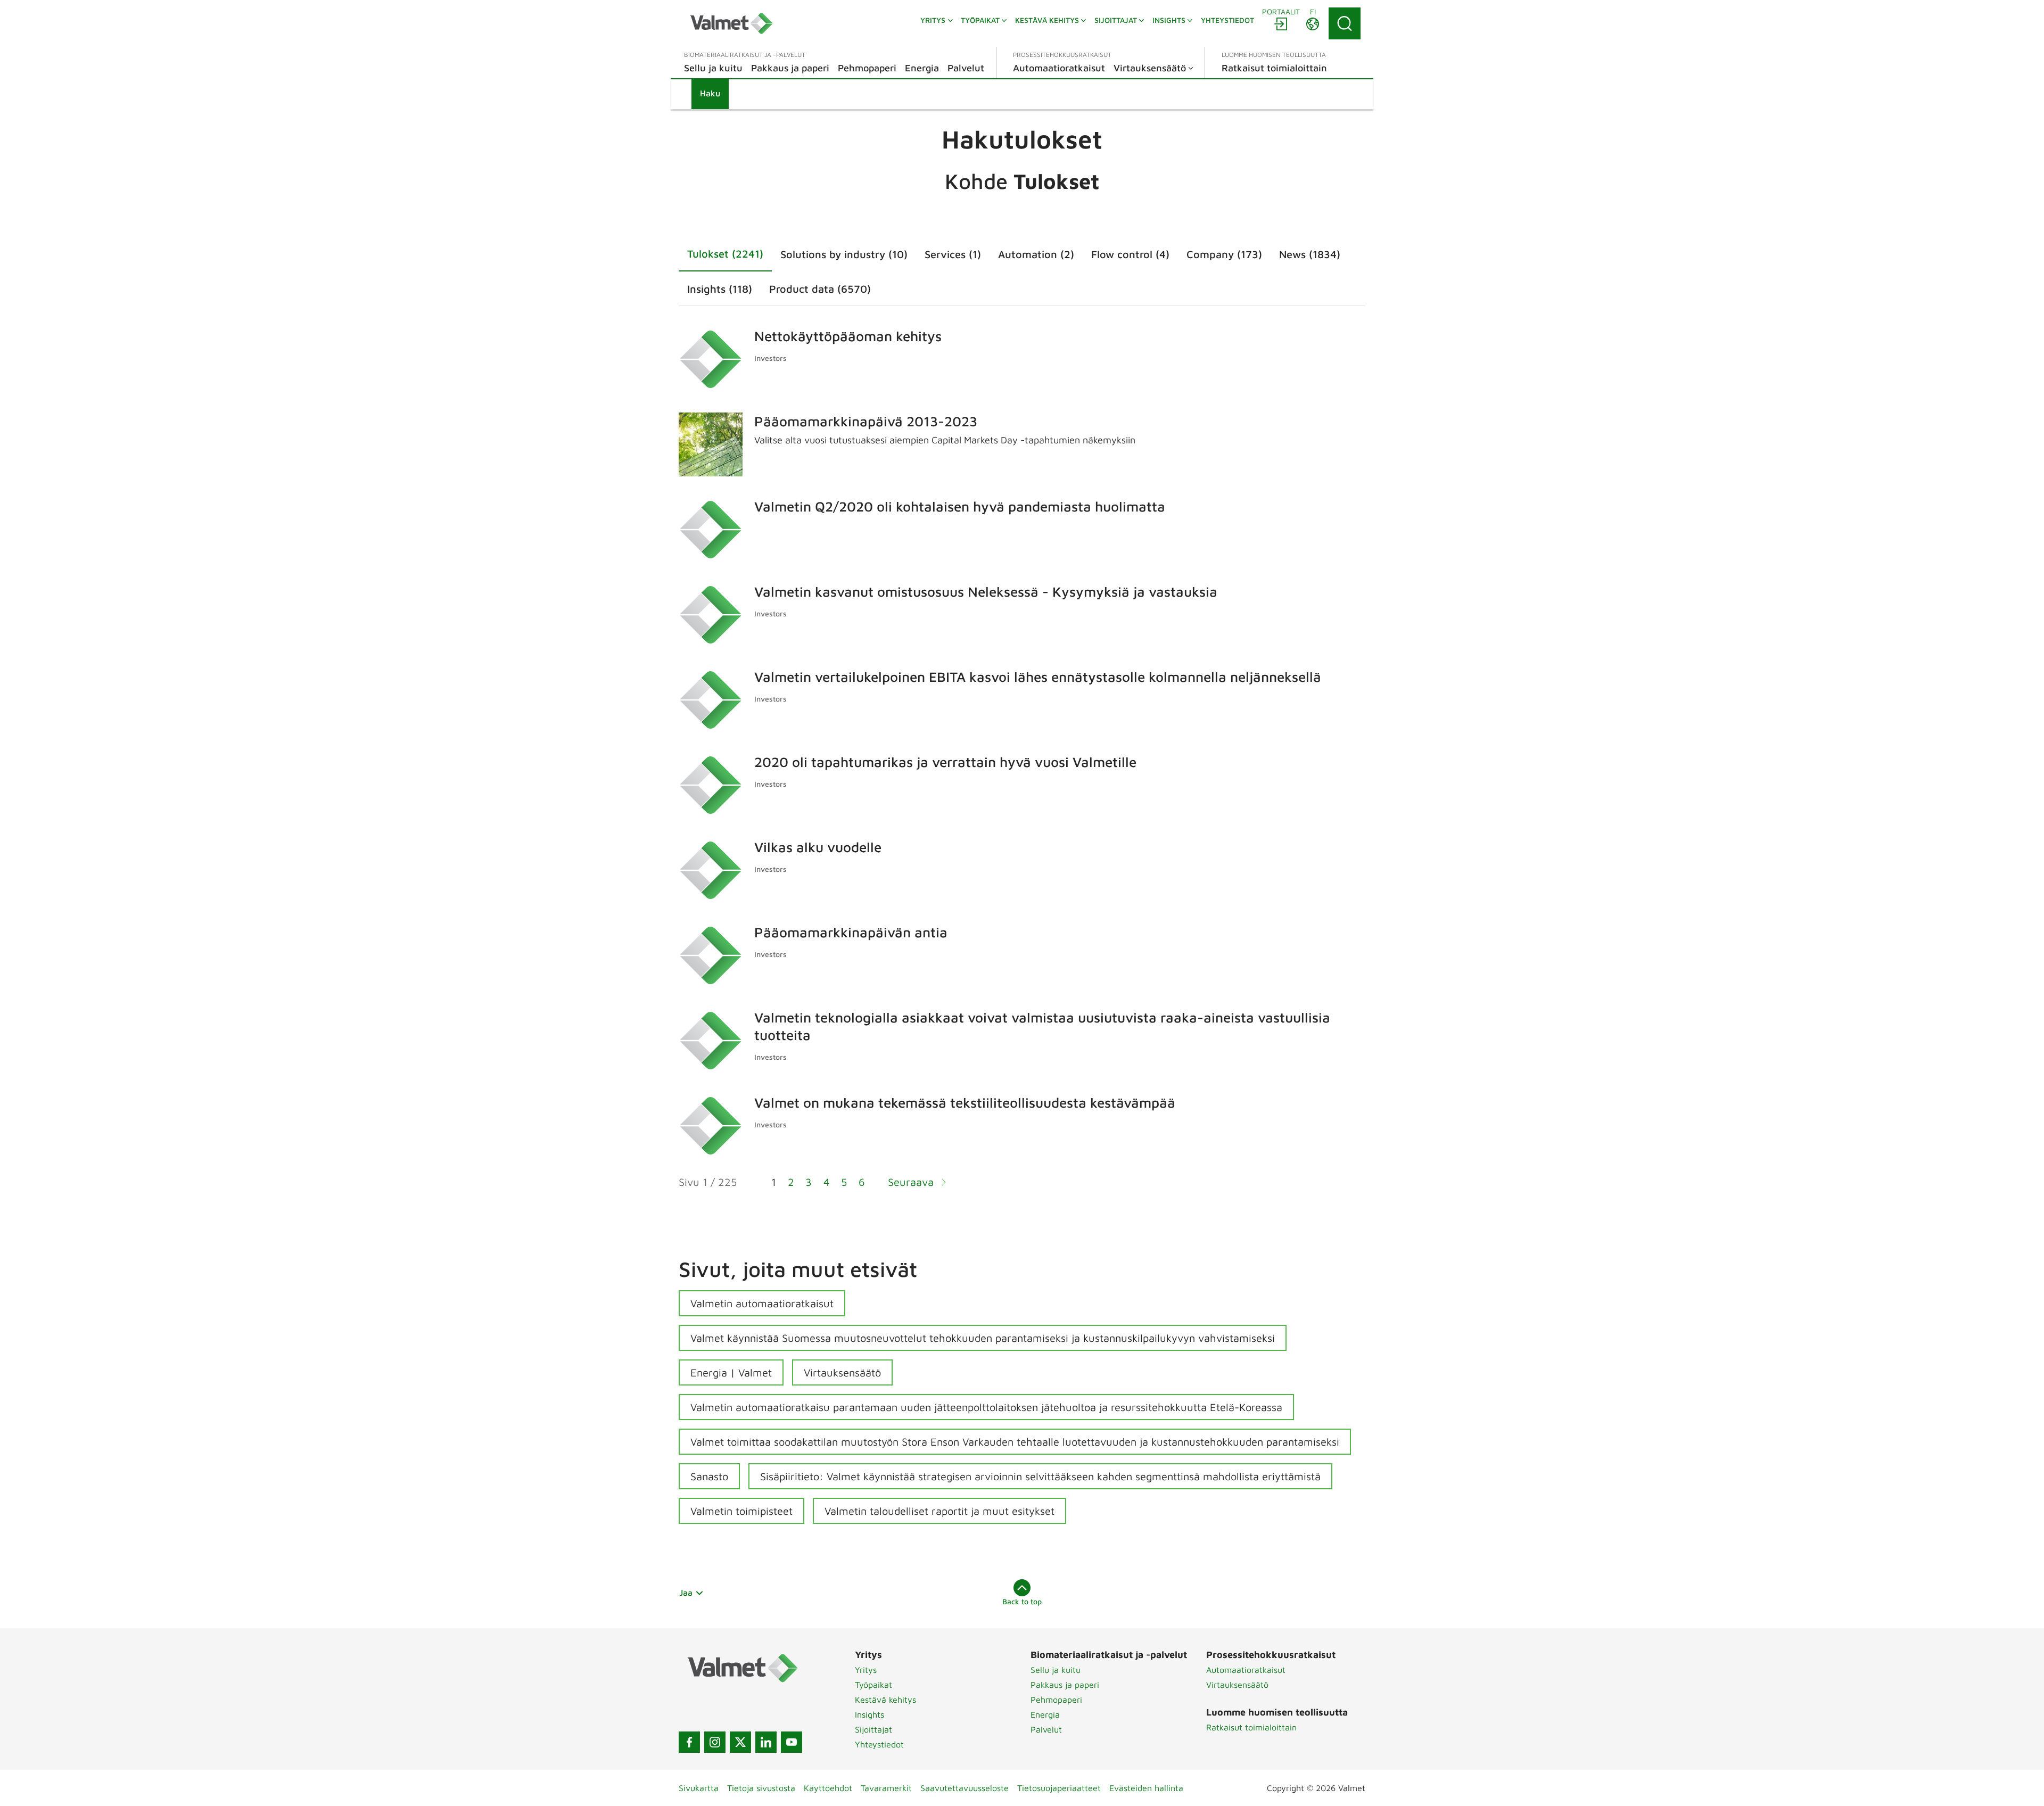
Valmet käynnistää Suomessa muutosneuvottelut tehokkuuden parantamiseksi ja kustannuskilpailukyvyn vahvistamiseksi (983, 1338)
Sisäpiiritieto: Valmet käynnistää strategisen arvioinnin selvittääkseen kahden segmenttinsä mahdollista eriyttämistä (1040, 1476)
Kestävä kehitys (885, 1700)
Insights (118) (720, 289)
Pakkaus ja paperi (1065, 1685)
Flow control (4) (1130, 254)
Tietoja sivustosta (761, 1788)
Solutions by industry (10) (844, 254)
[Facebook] (689, 1742)
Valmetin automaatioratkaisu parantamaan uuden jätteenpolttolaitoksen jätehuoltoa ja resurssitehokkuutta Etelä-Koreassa (986, 1407)
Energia (1045, 1714)
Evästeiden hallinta (1146, 1788)
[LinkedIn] (766, 1742)
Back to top (1022, 1601)
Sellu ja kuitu (1056, 1670)
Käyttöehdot (828, 1788)
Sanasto (709, 1476)
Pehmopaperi (1056, 1700)
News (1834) (1310, 254)
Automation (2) (1036, 254)
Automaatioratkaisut (1246, 1670)
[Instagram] (715, 1742)
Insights (869, 1714)
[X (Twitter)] (740, 1742)
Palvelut (1046, 1729)
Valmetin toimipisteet (741, 1511)
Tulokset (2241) (725, 254)
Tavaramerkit (886, 1788)
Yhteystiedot (879, 1744)
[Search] (1345, 23)
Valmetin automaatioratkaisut (762, 1303)
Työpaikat (873, 1685)
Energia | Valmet (731, 1372)
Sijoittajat (873, 1729)
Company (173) (1224, 254)
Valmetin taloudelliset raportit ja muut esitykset (939, 1511)
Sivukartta (699, 1788)
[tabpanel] (1022, 764)
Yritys (866, 1670)
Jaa (686, 1593)
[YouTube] (792, 1742)
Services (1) (953, 254)
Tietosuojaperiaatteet (1059, 1788)
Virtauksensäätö (842, 1372)
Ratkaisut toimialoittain (1251, 1727)
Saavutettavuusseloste (965, 1788)
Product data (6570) (820, 289)
